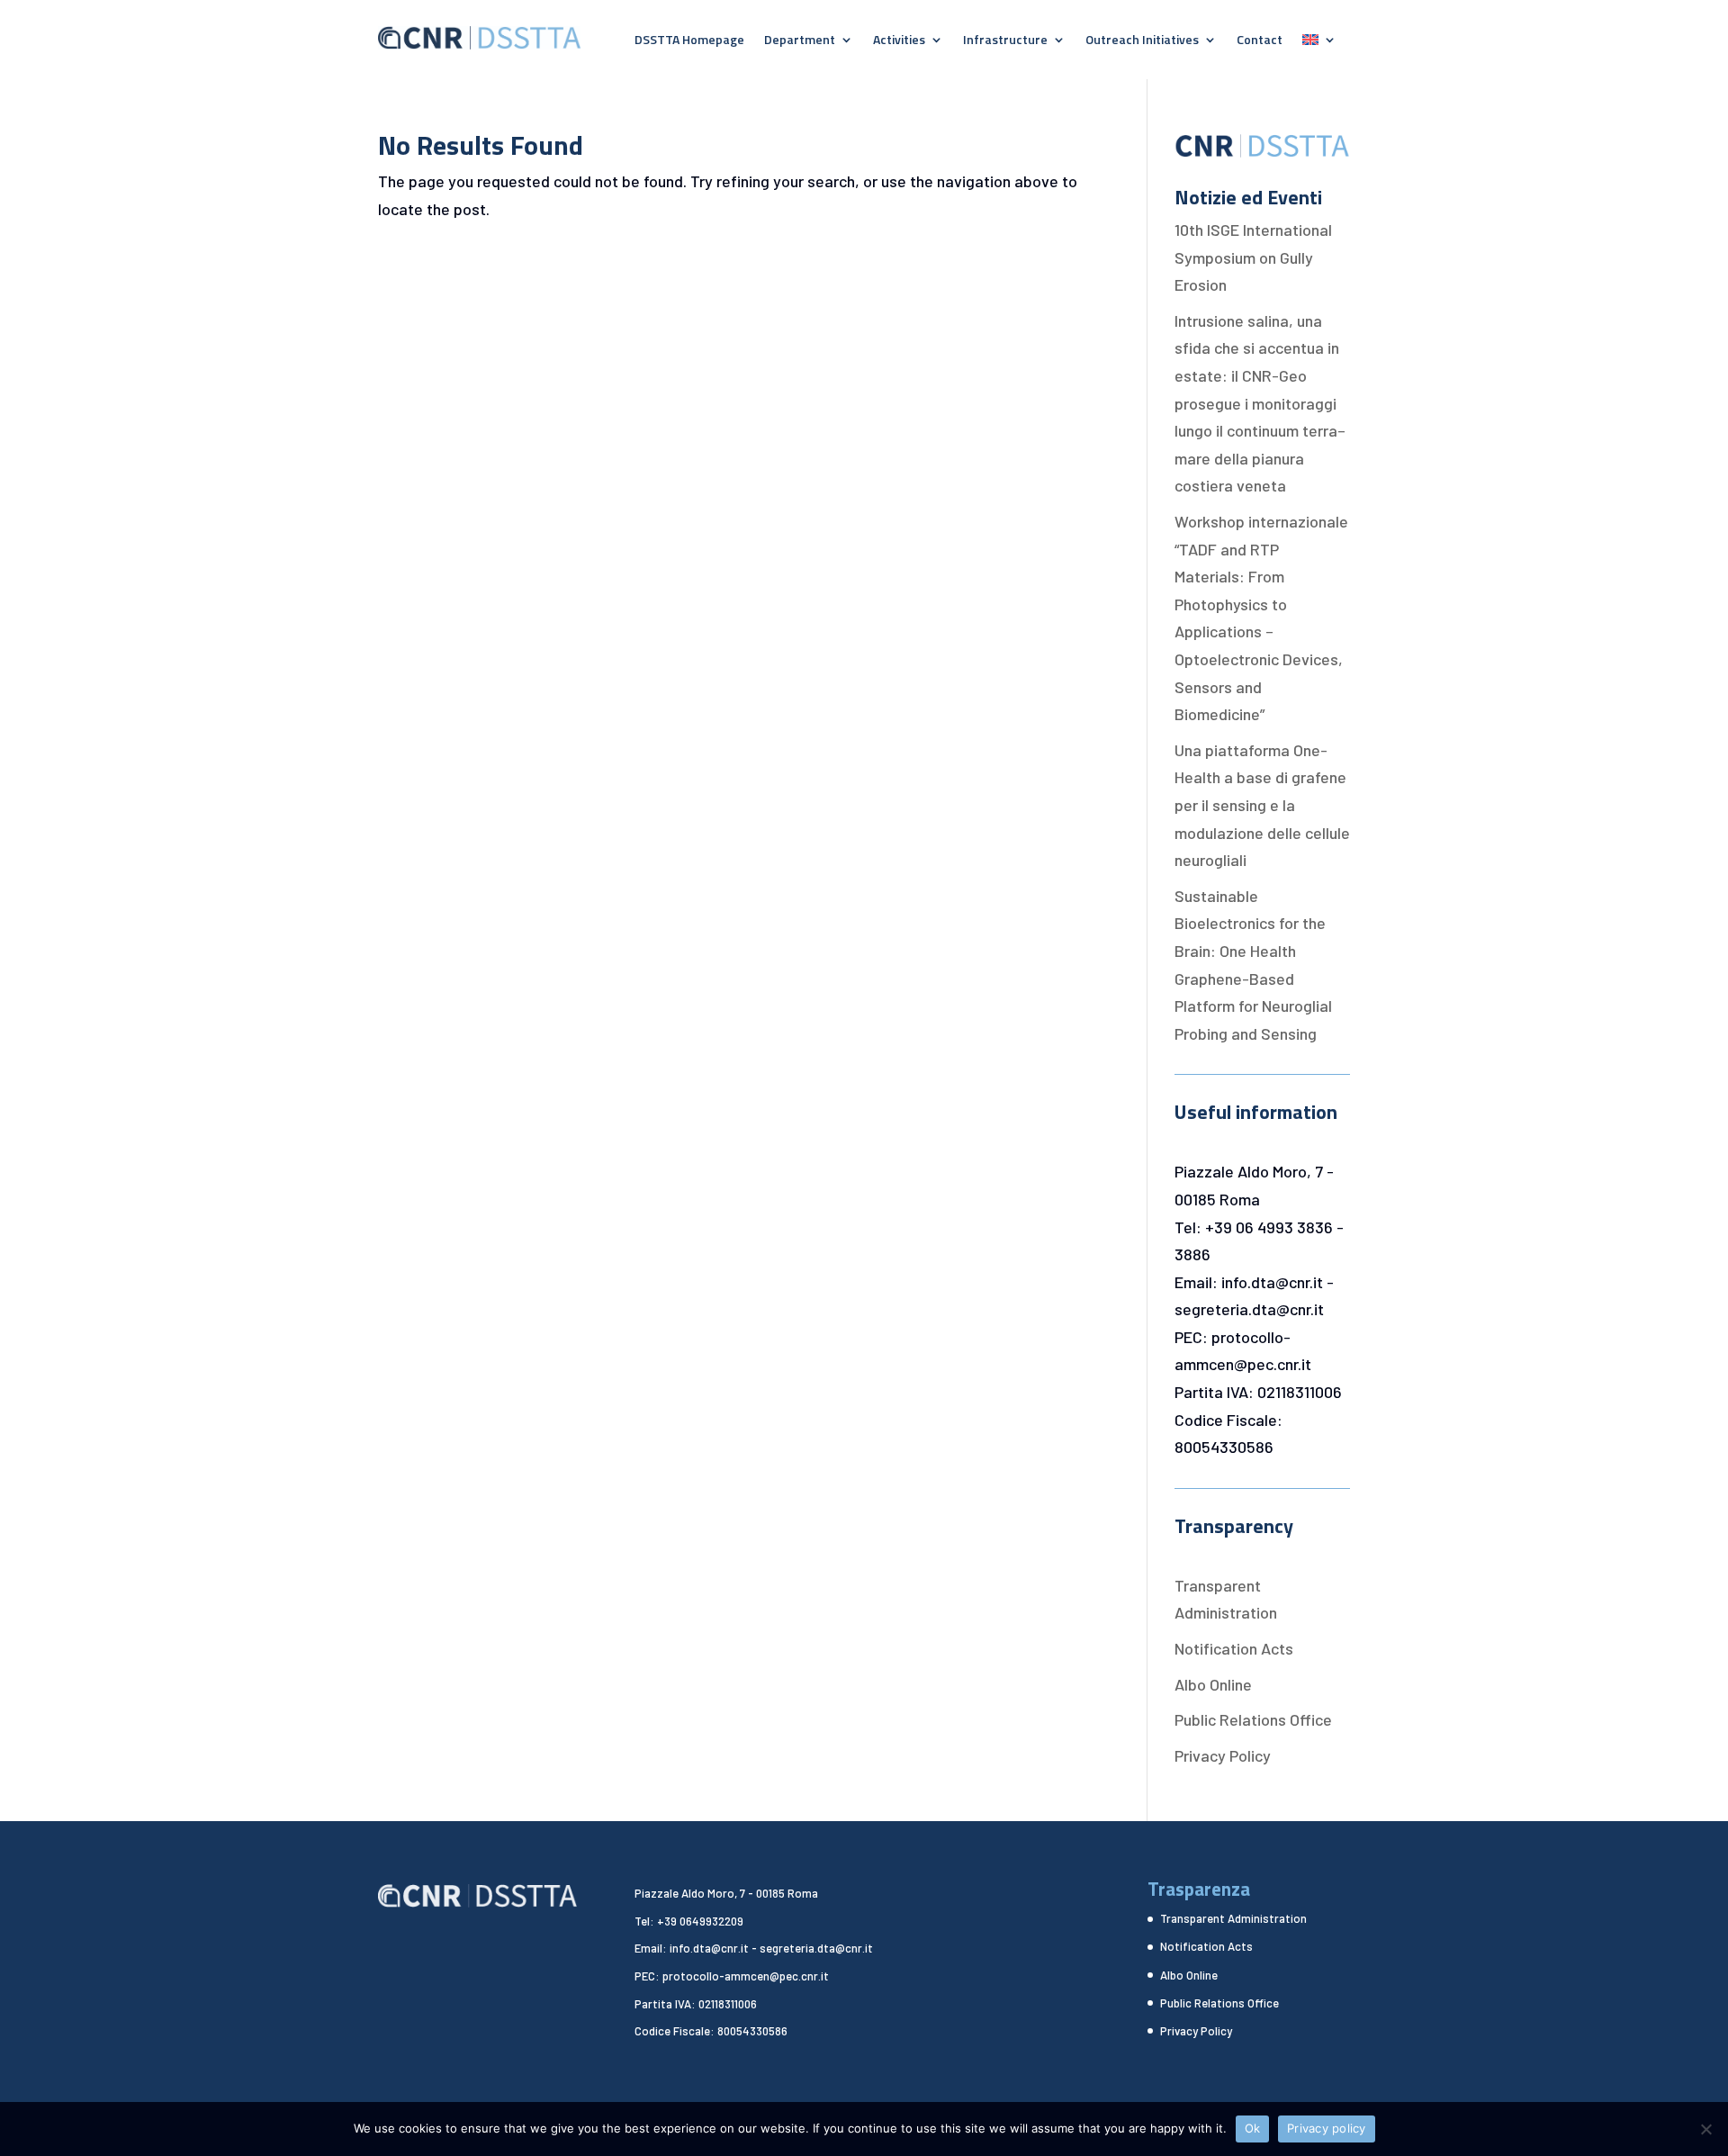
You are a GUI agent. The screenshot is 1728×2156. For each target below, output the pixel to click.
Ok (1253, 2128)
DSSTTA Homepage (689, 41)
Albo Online (1213, 1684)
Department (800, 41)
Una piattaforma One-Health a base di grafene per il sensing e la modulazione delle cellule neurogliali (1262, 805)
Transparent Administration (1233, 1918)
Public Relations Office (1253, 1719)
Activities (899, 41)
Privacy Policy (1223, 1755)
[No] (1705, 2129)
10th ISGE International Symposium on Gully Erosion (1253, 257)
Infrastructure (1005, 41)
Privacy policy (1327, 2128)
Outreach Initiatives (1142, 41)
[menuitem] (1319, 43)
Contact (1260, 41)
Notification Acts (1234, 1648)
